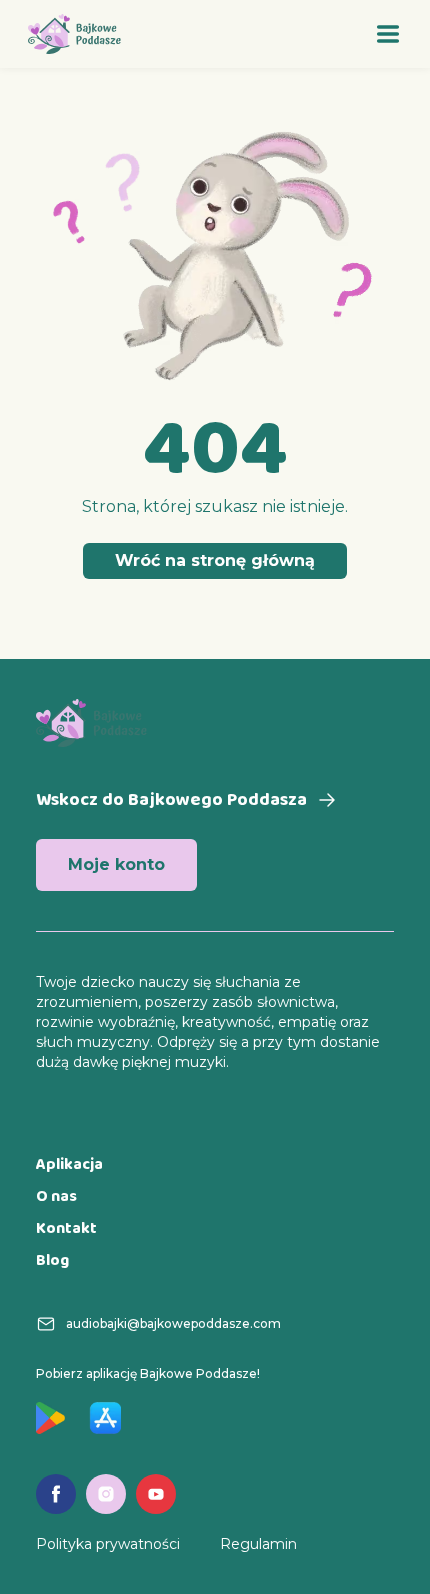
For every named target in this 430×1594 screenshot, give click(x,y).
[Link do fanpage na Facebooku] (56, 1494)
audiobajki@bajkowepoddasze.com (173, 1323)
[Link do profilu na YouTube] (156, 1494)
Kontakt (66, 1229)
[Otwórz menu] (388, 34)
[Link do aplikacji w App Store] (105, 1418)
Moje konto (116, 864)
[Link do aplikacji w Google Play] (50, 1418)
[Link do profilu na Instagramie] (106, 1494)
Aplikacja (69, 1165)
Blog (52, 1261)
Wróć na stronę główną (215, 560)
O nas (56, 1197)
